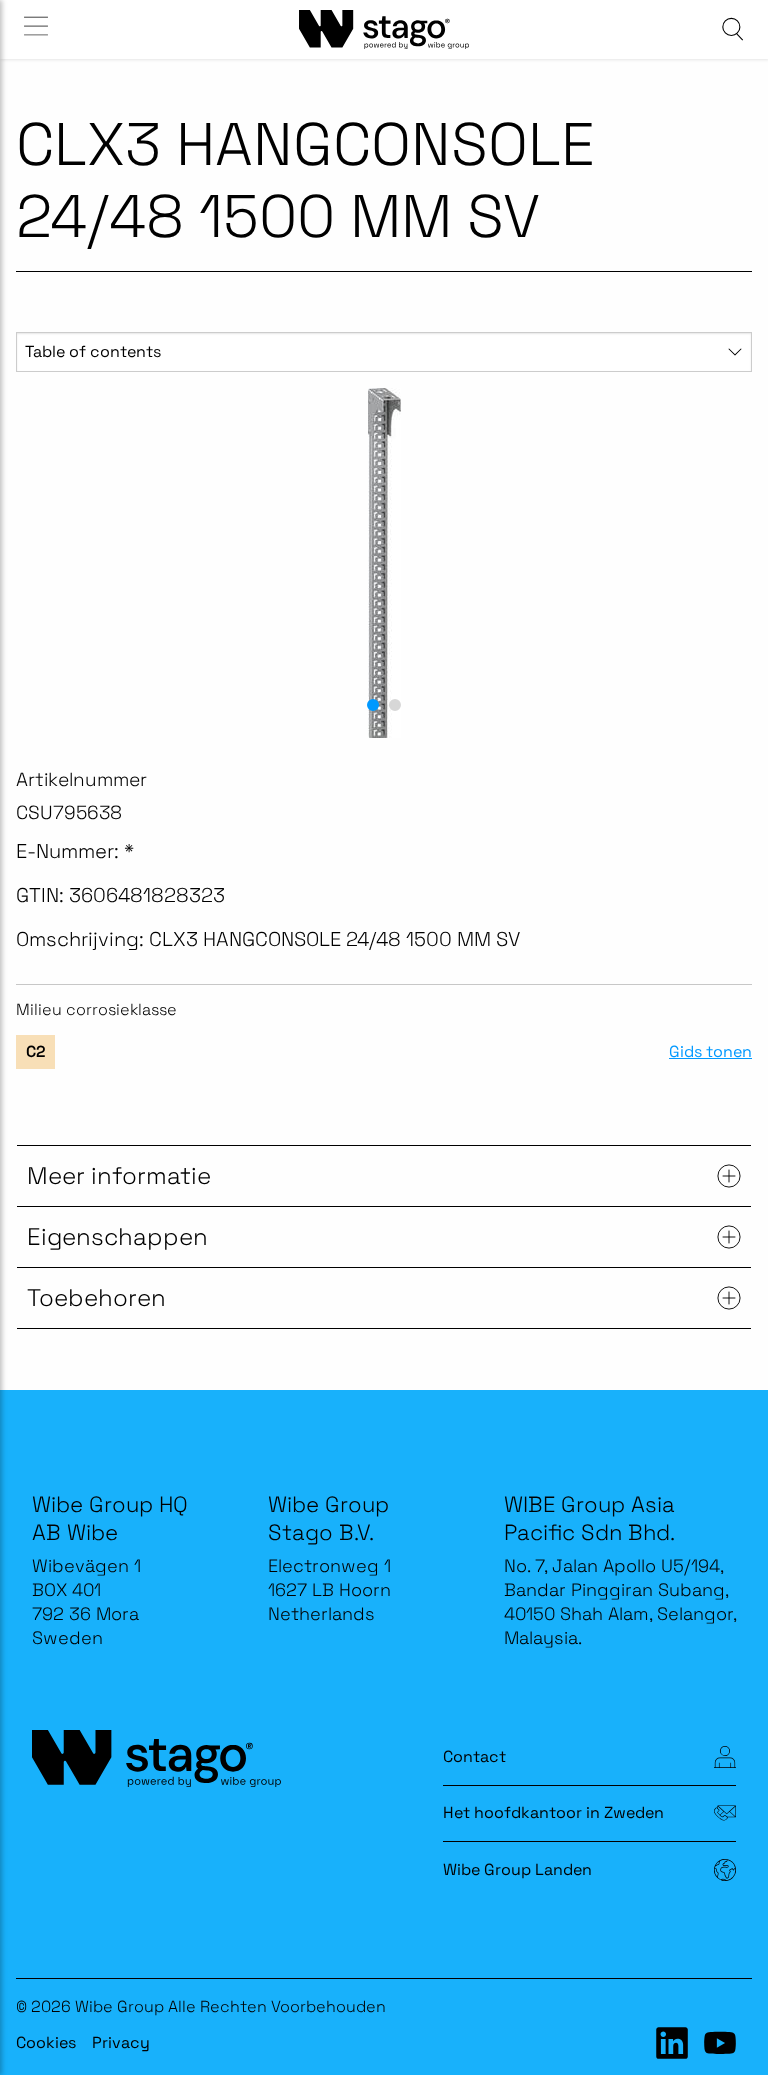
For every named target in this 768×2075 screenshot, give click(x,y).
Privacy (121, 2042)
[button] (373, 705)
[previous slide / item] (38, 563)
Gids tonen (710, 1052)
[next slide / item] (729, 563)
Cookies (46, 2042)
